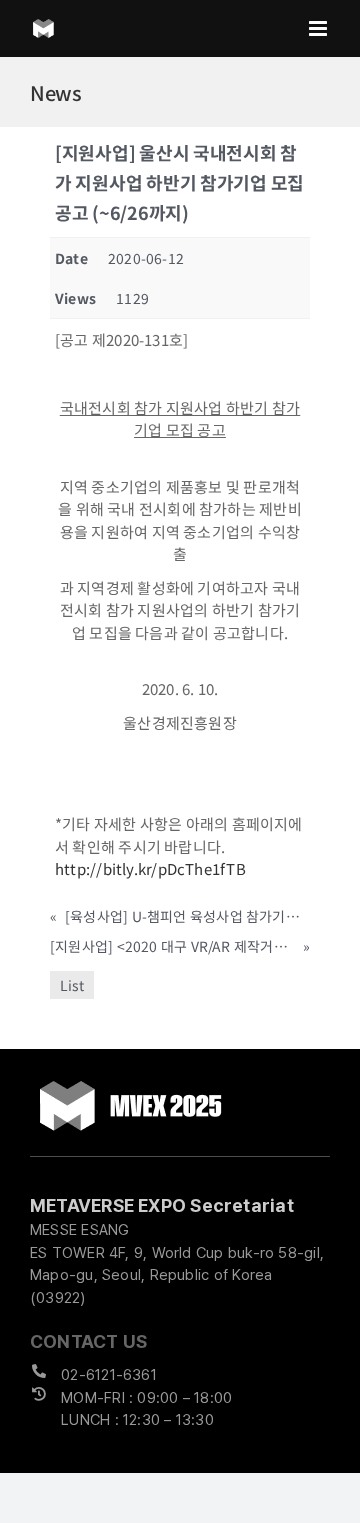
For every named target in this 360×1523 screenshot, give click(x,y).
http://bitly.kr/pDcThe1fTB (152, 868)
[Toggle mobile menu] (319, 28)
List (72, 985)
